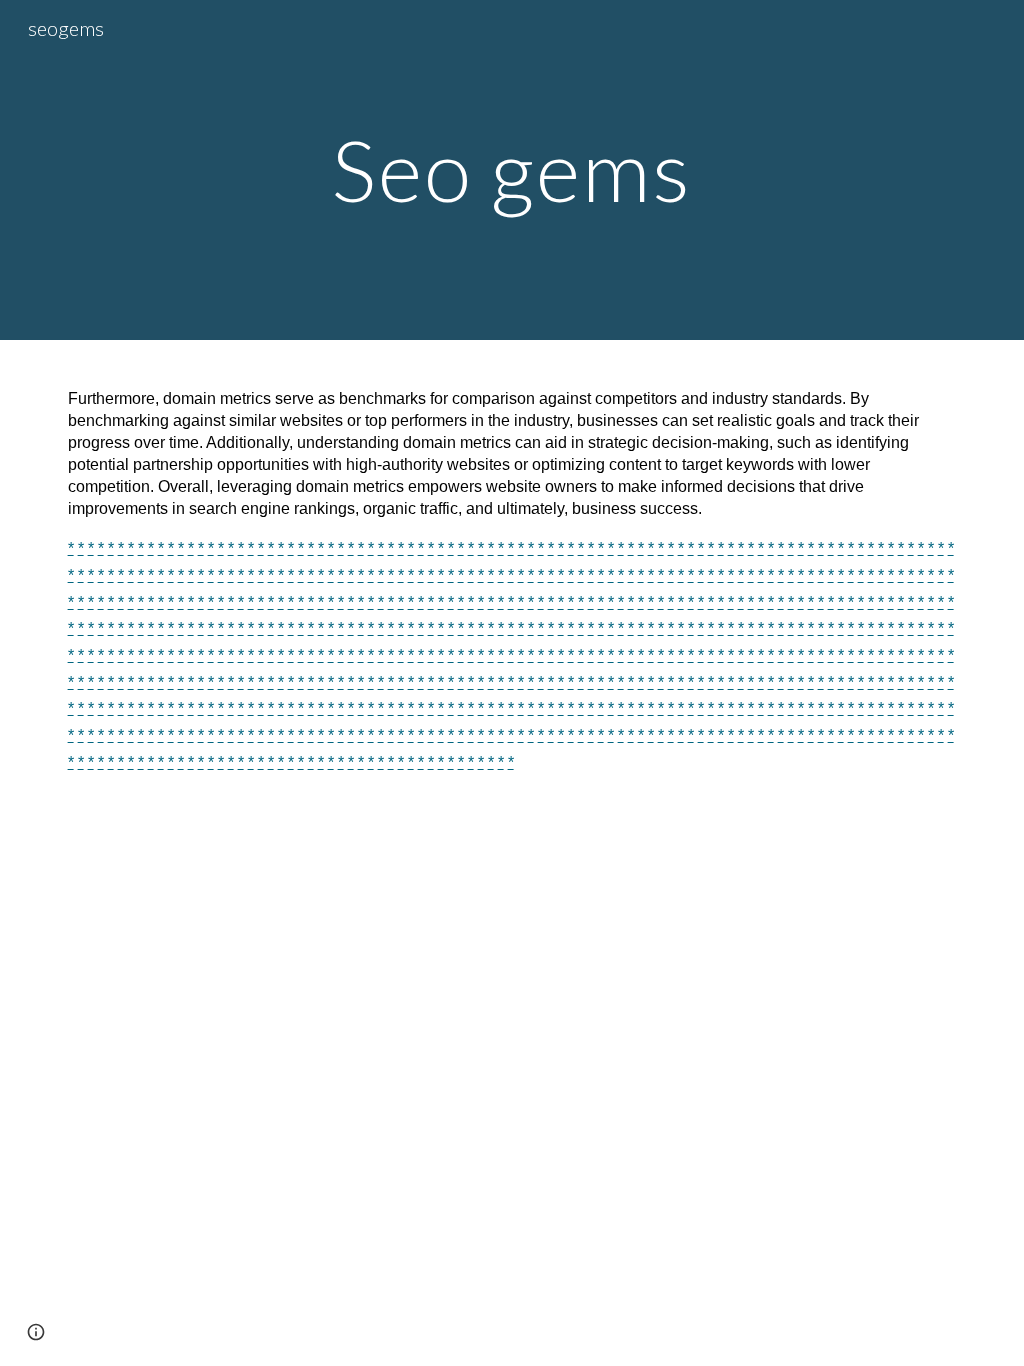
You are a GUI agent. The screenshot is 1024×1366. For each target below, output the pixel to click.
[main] (511, 169)
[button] (36, 1332)
